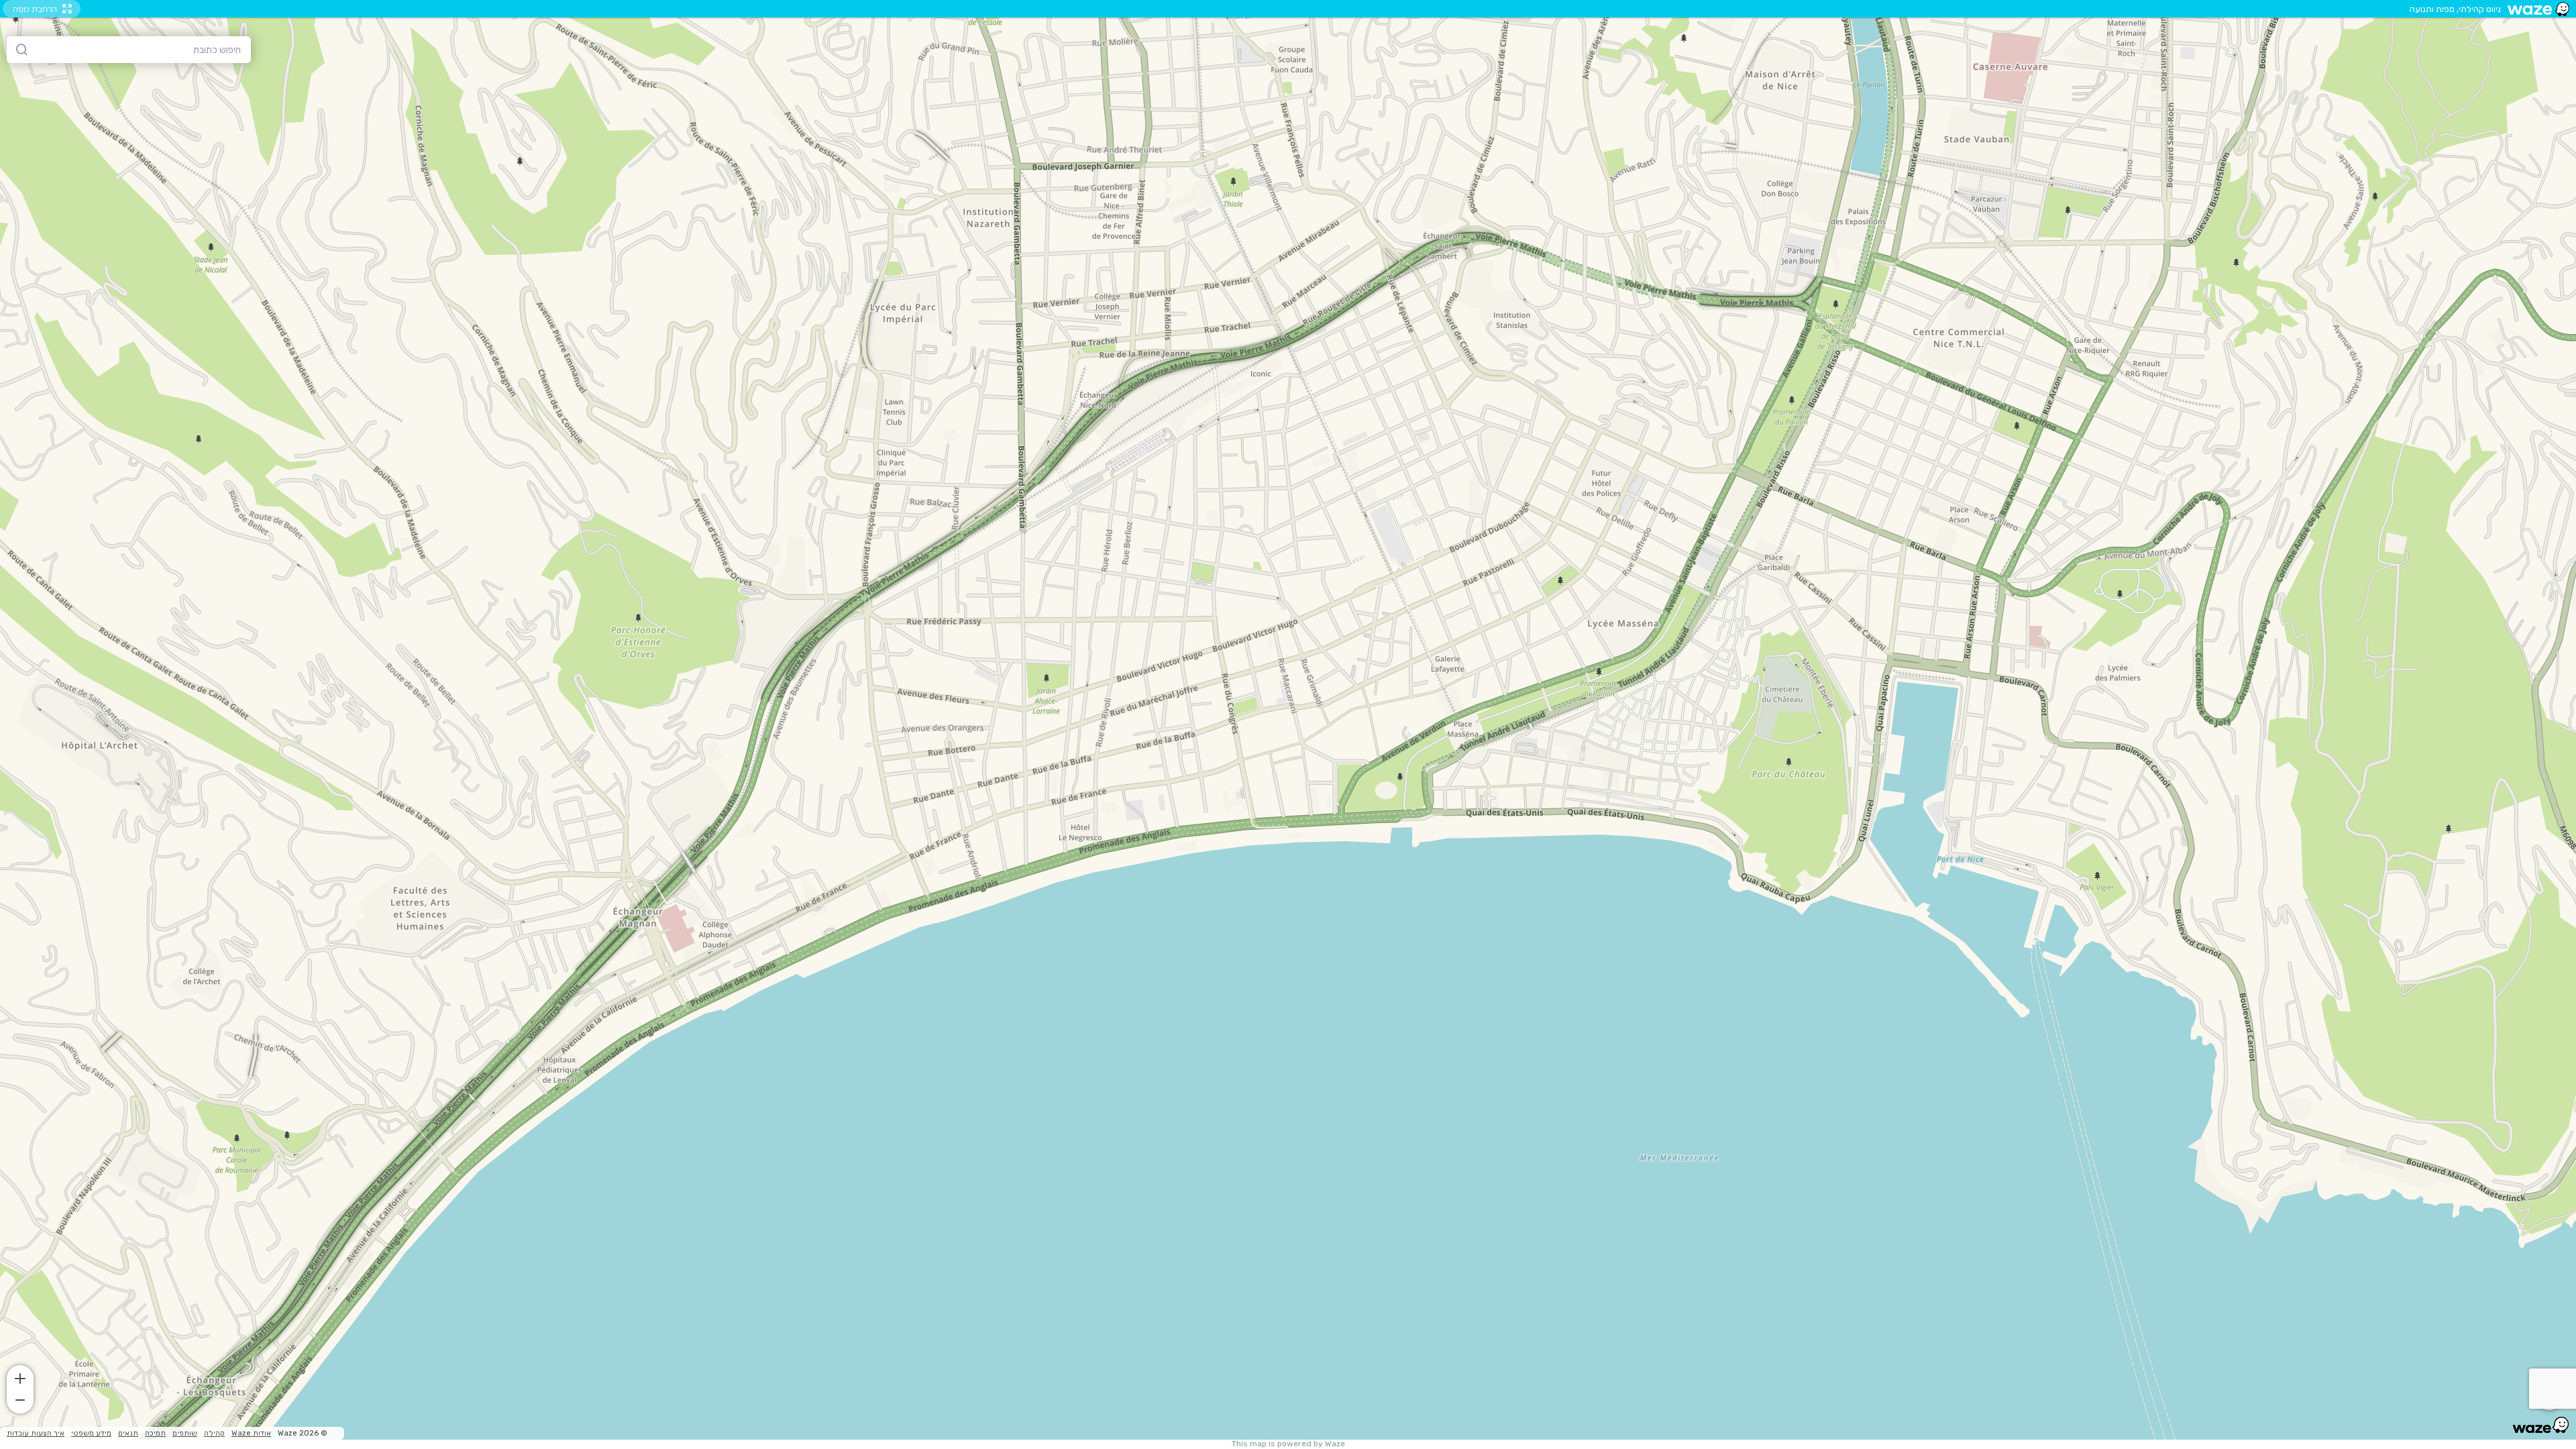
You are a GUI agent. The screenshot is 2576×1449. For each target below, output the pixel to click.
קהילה (214, 1433)
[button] (20, 1377)
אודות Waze (251, 1433)
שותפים (185, 1433)
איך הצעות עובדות (36, 1433)
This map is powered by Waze (1288, 1444)
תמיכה (155, 1433)
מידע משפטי (91, 1433)
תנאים (128, 1433)
